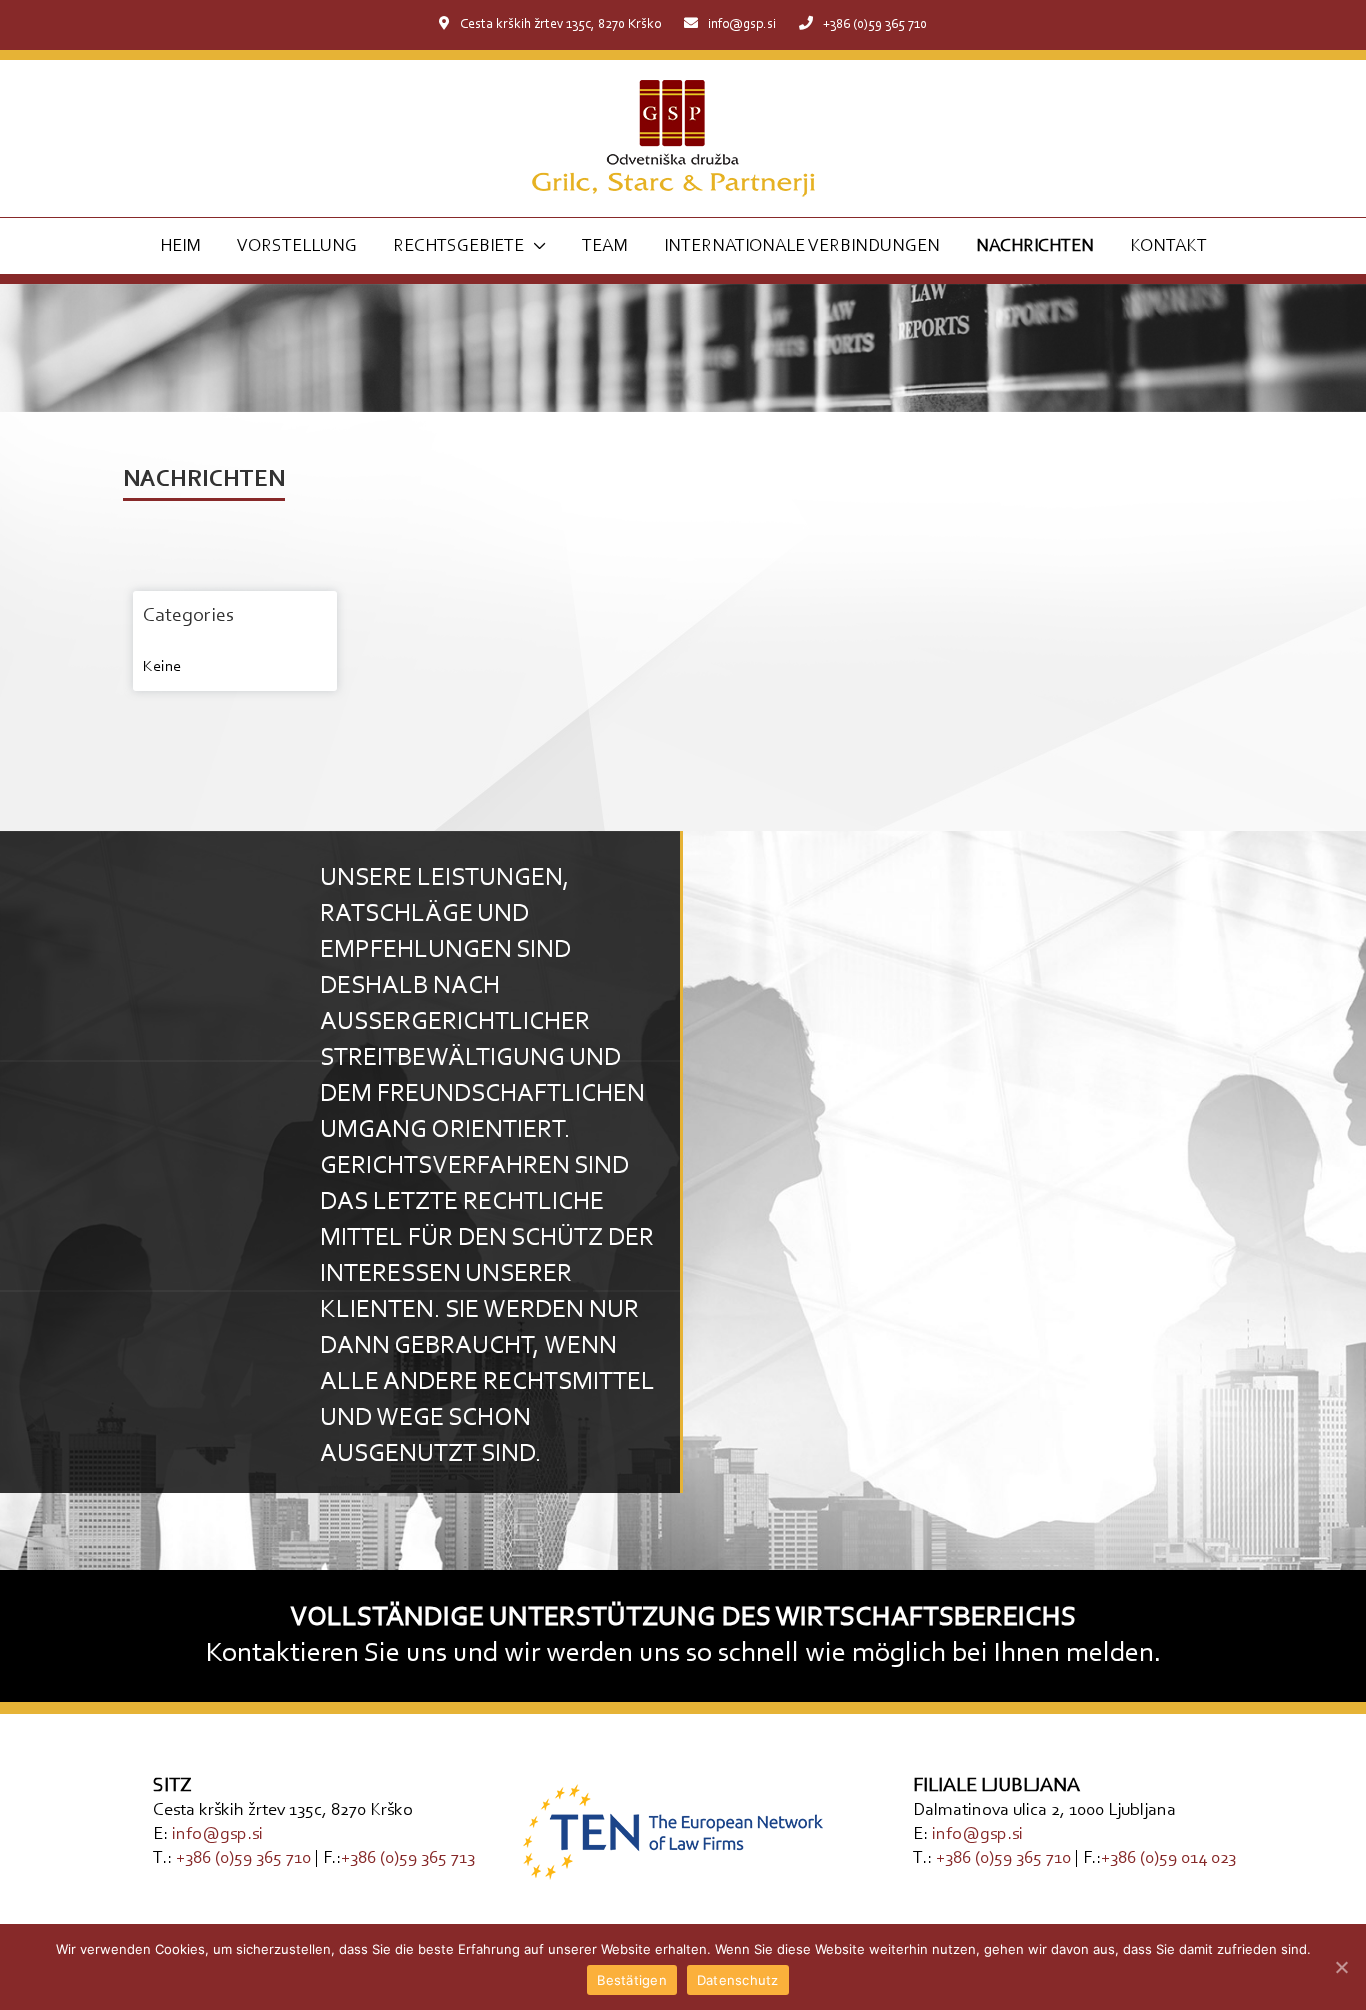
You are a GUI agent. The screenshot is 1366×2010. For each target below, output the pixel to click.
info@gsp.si (742, 25)
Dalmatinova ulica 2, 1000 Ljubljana (1044, 1811)
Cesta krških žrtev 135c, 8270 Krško (560, 25)
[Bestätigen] (1341, 1967)
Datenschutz (738, 1980)
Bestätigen (632, 1980)
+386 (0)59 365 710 (875, 25)
